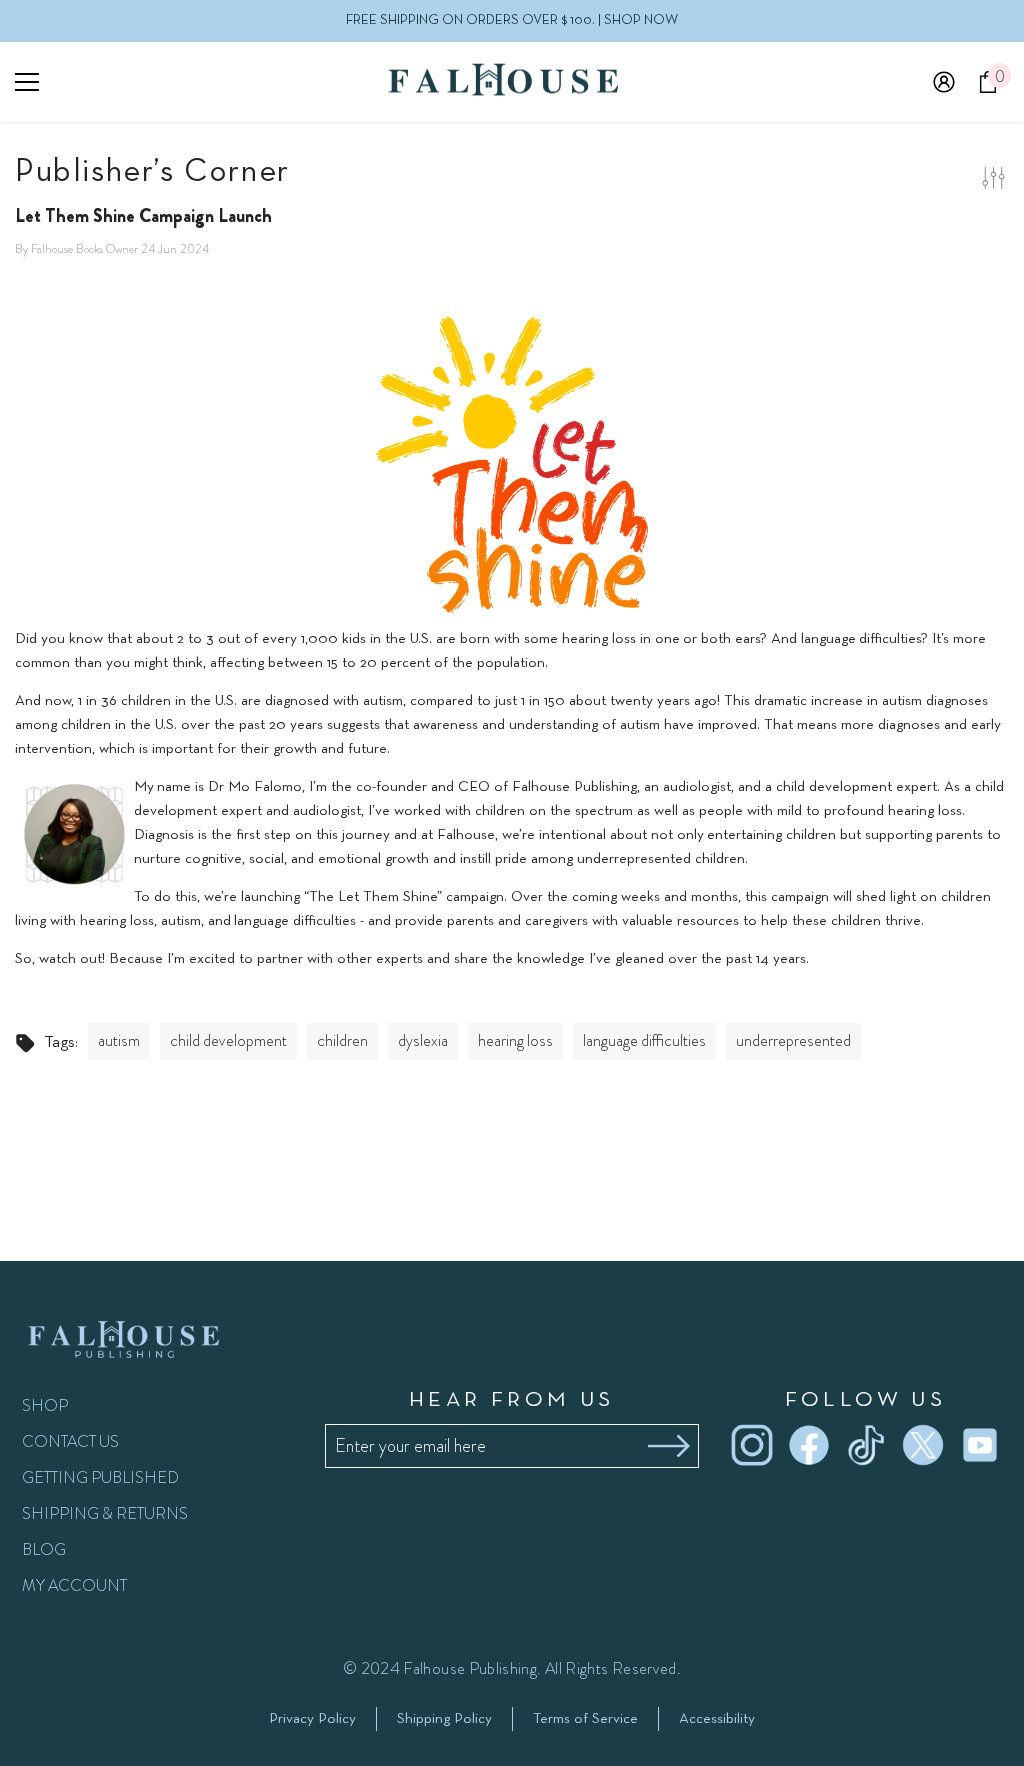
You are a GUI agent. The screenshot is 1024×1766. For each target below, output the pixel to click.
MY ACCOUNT (74, 1585)
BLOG (44, 1549)
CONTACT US (70, 1441)
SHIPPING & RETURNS (105, 1513)
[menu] (27, 82)
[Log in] (944, 82)
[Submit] (669, 1446)
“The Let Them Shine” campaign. (405, 897)
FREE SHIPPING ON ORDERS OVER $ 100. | (512, 20)
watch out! (74, 959)
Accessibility (717, 1719)
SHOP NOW (641, 20)
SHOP (45, 1405)
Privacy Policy (312, 1719)
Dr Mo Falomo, (256, 787)
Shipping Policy (444, 1719)
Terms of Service (585, 1719)
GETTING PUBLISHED (100, 1477)
